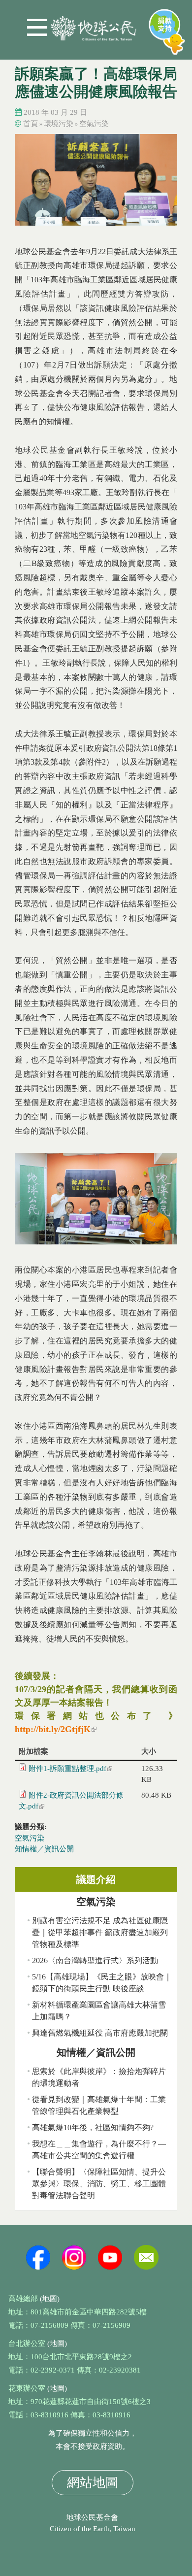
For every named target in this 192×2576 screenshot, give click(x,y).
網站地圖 (93, 2483)
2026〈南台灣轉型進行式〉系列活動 (95, 1960)
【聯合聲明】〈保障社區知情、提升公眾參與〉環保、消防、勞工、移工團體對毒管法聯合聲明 (99, 2184)
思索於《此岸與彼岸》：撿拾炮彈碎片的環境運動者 (99, 2077)
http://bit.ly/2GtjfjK (56, 1729)
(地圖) (50, 2299)
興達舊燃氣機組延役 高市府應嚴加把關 (100, 2033)
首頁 (31, 124)
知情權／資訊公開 (44, 1849)
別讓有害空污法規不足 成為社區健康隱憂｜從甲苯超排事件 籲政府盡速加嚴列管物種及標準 (100, 1932)
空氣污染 (94, 124)
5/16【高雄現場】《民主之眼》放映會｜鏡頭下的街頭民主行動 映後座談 (102, 1983)
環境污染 (59, 124)
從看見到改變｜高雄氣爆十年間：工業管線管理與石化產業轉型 (99, 2105)
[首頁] (94, 24)
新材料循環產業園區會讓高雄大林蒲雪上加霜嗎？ (99, 2011)
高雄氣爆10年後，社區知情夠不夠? (93, 2127)
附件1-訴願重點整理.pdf (70, 1769)
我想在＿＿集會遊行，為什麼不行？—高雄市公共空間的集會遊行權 (99, 2150)
